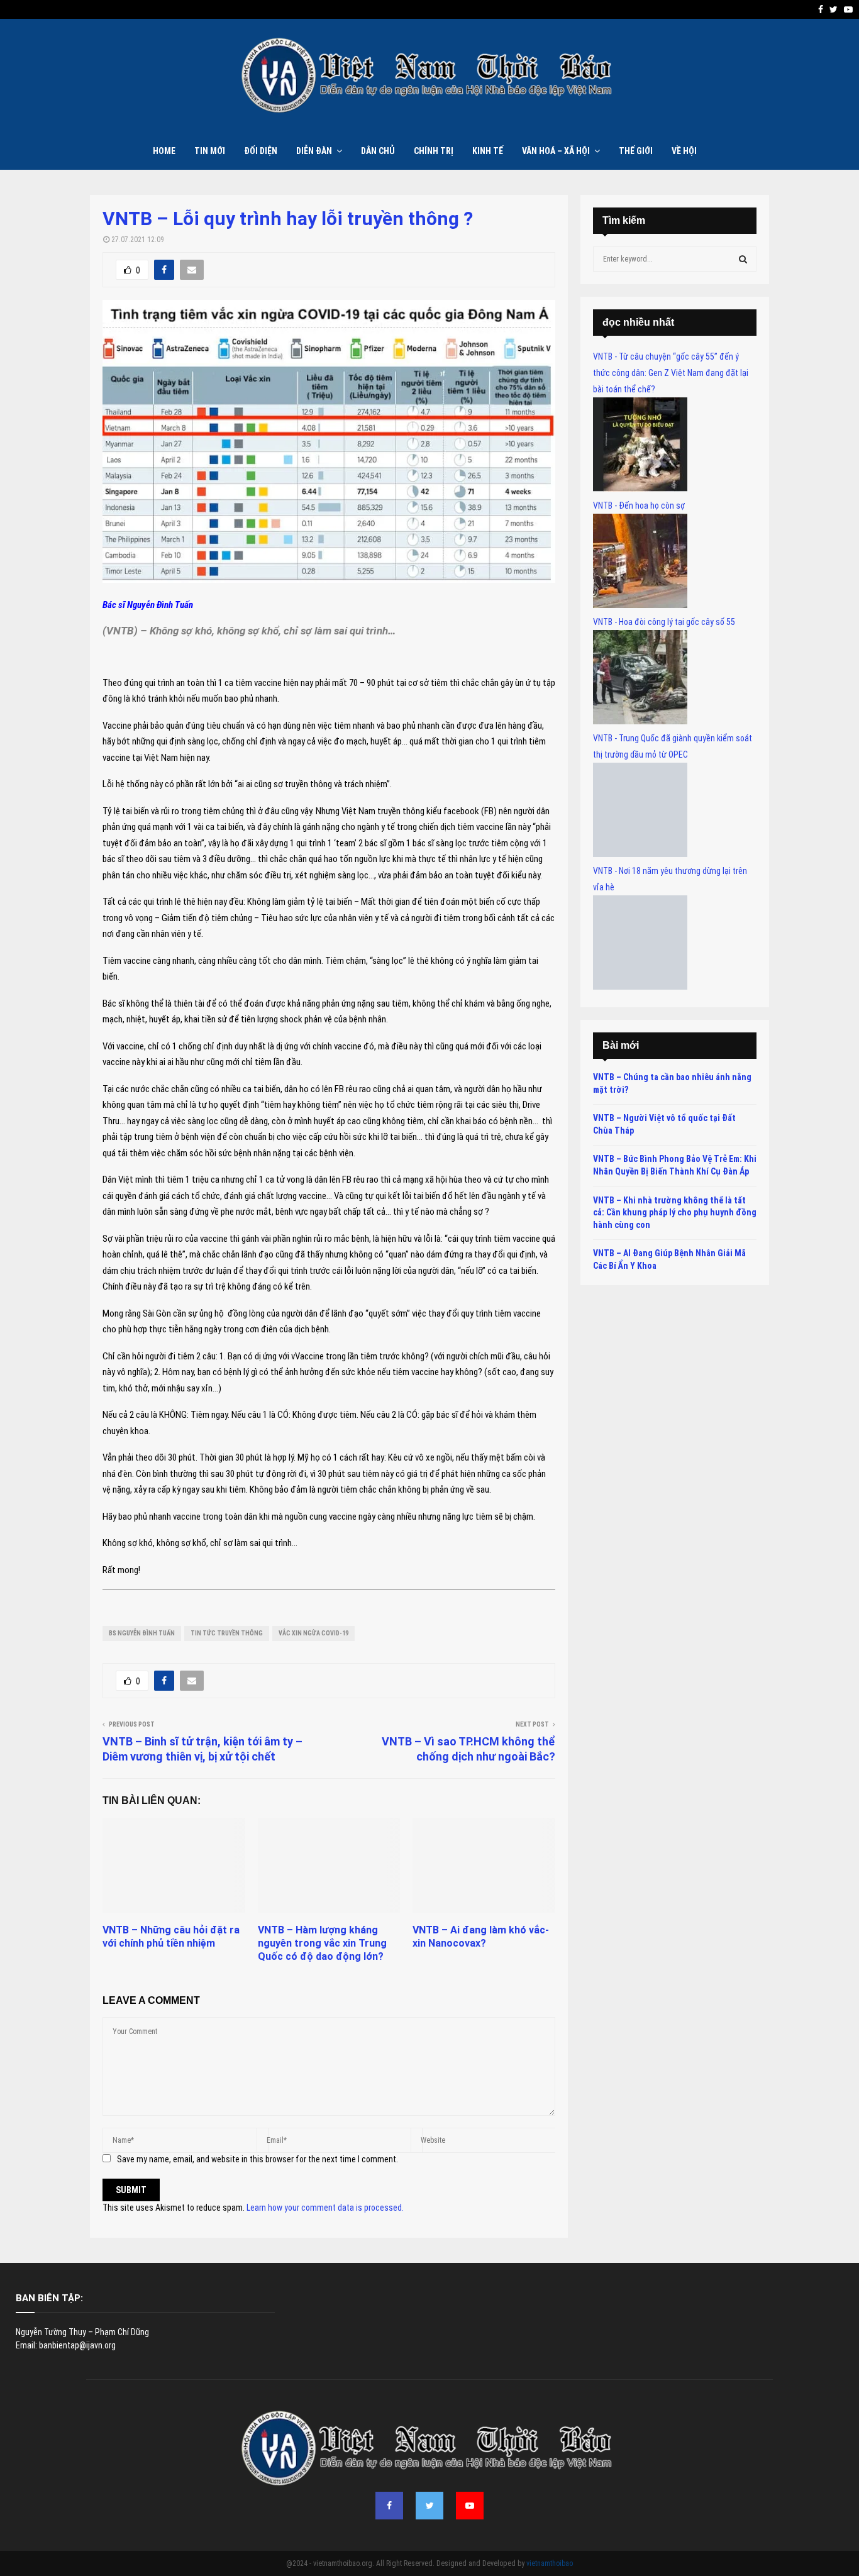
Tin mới (210, 151)
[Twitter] (429, 2506)
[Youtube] (470, 2506)
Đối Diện (261, 151)
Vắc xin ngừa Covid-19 (313, 1633)
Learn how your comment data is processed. (325, 2208)
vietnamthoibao (550, 2563)
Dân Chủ (378, 151)
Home (164, 151)
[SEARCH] (743, 259)
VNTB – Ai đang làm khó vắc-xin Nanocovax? (481, 1937)
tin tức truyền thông (227, 1633)
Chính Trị (434, 151)
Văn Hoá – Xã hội (556, 151)
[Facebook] (389, 2506)
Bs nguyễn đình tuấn (142, 1633)
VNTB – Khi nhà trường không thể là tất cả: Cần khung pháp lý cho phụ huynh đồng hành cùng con (675, 1213)
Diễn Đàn (314, 151)
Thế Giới (636, 151)
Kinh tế (488, 151)
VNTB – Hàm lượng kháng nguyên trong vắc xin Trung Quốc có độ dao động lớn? (322, 1943)
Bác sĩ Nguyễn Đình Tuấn (148, 605)
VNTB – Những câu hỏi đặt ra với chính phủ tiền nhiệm (171, 1937)
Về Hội (684, 151)
